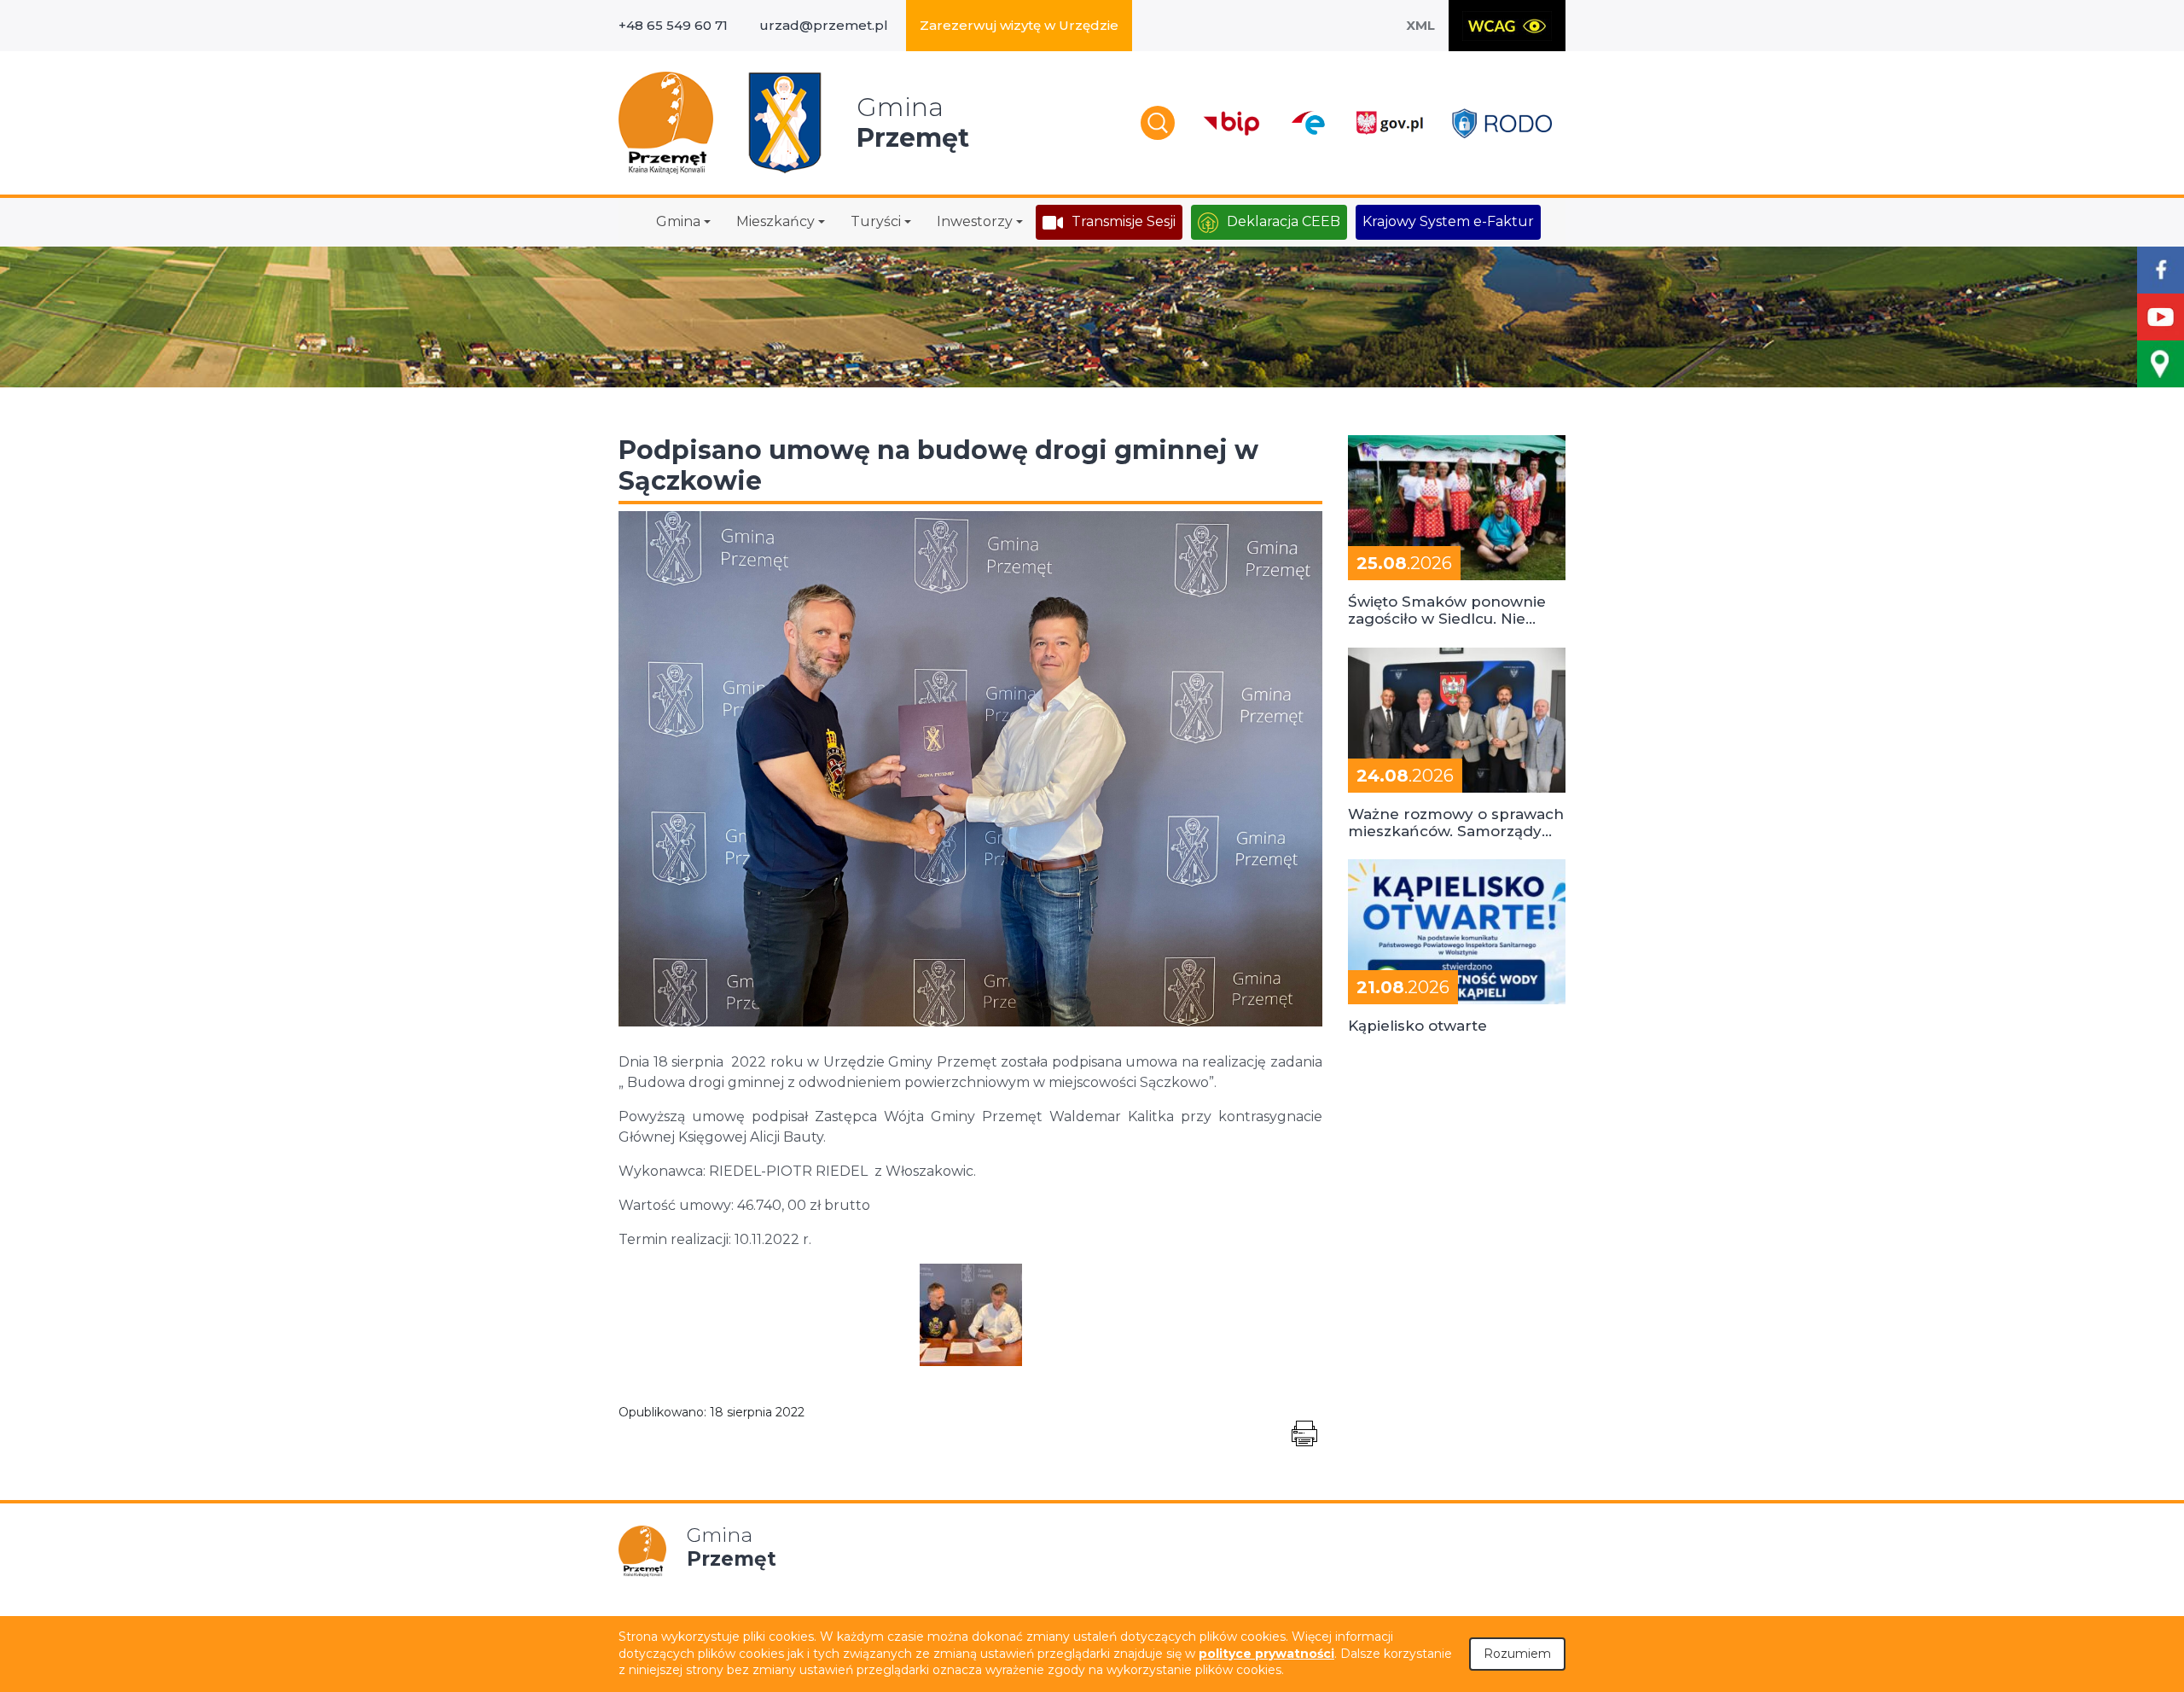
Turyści (876, 221)
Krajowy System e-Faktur (1448, 221)
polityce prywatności (1266, 1654)
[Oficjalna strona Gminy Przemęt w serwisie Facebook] (2161, 270)
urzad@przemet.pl (824, 25)
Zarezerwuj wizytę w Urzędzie (1019, 25)
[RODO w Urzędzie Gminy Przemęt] (1502, 123)
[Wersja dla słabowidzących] (1507, 26)
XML (1420, 25)
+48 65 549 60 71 (673, 25)
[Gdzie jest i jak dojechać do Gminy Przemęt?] (2161, 364)
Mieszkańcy (775, 221)
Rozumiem (1517, 1654)
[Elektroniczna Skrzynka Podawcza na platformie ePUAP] (1307, 123)
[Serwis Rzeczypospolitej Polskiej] (1389, 123)
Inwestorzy (975, 221)
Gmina (678, 221)
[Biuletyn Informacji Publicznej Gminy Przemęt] (1232, 123)
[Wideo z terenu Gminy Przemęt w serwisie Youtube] (2161, 317)
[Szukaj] (1158, 123)
